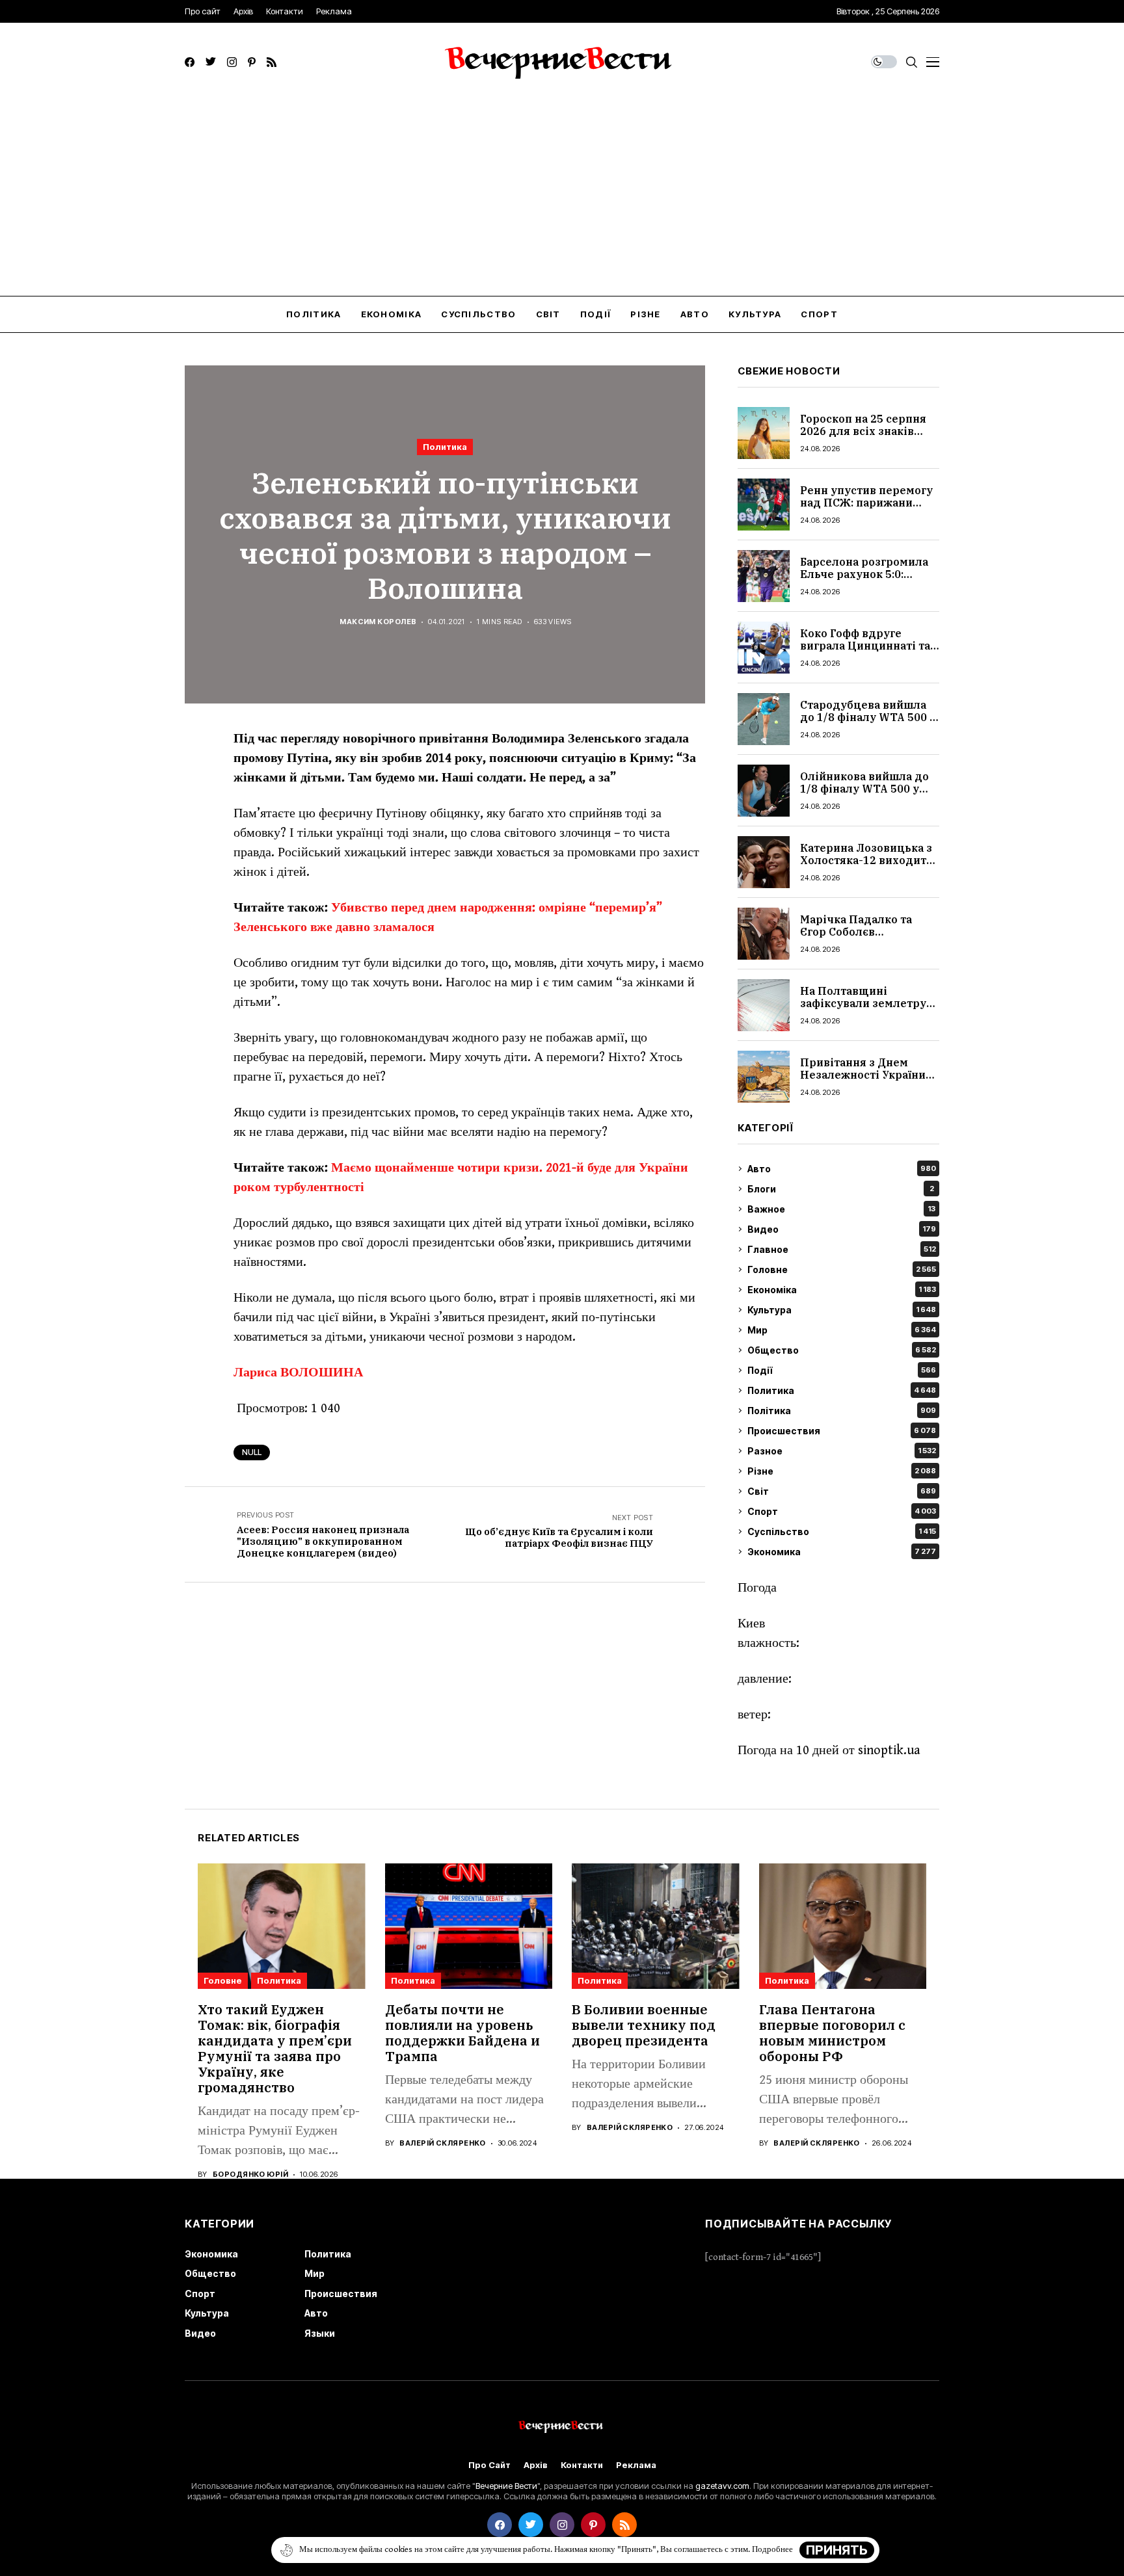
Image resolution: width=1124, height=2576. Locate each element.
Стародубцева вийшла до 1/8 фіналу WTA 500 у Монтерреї (868, 717)
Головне (842, 1269)
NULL (252, 1452)
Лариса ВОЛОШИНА (298, 1373)
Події (842, 1370)
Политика (445, 447)
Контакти (582, 2465)
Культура (842, 1310)
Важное (841, 1209)
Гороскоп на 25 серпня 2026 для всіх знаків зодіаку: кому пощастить (863, 438)
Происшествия (842, 1431)
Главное (842, 1249)
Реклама (636, 2465)
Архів (536, 2465)
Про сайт (489, 2465)
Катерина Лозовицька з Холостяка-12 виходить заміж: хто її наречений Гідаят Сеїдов (866, 867)
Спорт (842, 1511)
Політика (842, 1411)
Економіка (842, 1290)
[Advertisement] (562, 198)
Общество (842, 1350)
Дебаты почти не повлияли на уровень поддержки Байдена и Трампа (462, 2033)
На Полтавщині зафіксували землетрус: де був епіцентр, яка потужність (867, 1010)
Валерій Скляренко (442, 2143)
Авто (842, 1169)
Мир (842, 1330)
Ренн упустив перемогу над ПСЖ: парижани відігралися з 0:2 (866, 503)
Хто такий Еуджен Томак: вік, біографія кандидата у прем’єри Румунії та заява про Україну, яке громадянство (275, 2048)
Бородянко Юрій (250, 2175)
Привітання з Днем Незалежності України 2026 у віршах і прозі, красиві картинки (863, 1081)
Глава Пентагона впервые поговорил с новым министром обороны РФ (832, 2033)
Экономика (842, 1552)
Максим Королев (378, 622)
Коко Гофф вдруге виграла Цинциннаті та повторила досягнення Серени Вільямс (865, 652)
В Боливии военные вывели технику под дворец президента (644, 2025)
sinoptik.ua (889, 1751)
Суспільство (842, 1531)
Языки (320, 2333)
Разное (842, 1451)
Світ (842, 1491)
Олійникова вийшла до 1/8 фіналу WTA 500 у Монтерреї (864, 789)
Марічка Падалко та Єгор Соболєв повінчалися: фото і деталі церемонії (856, 938)
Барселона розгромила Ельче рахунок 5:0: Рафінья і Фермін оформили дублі (864, 581)
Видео (842, 1229)
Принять (837, 2550)
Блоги (841, 1189)
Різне (842, 1471)
